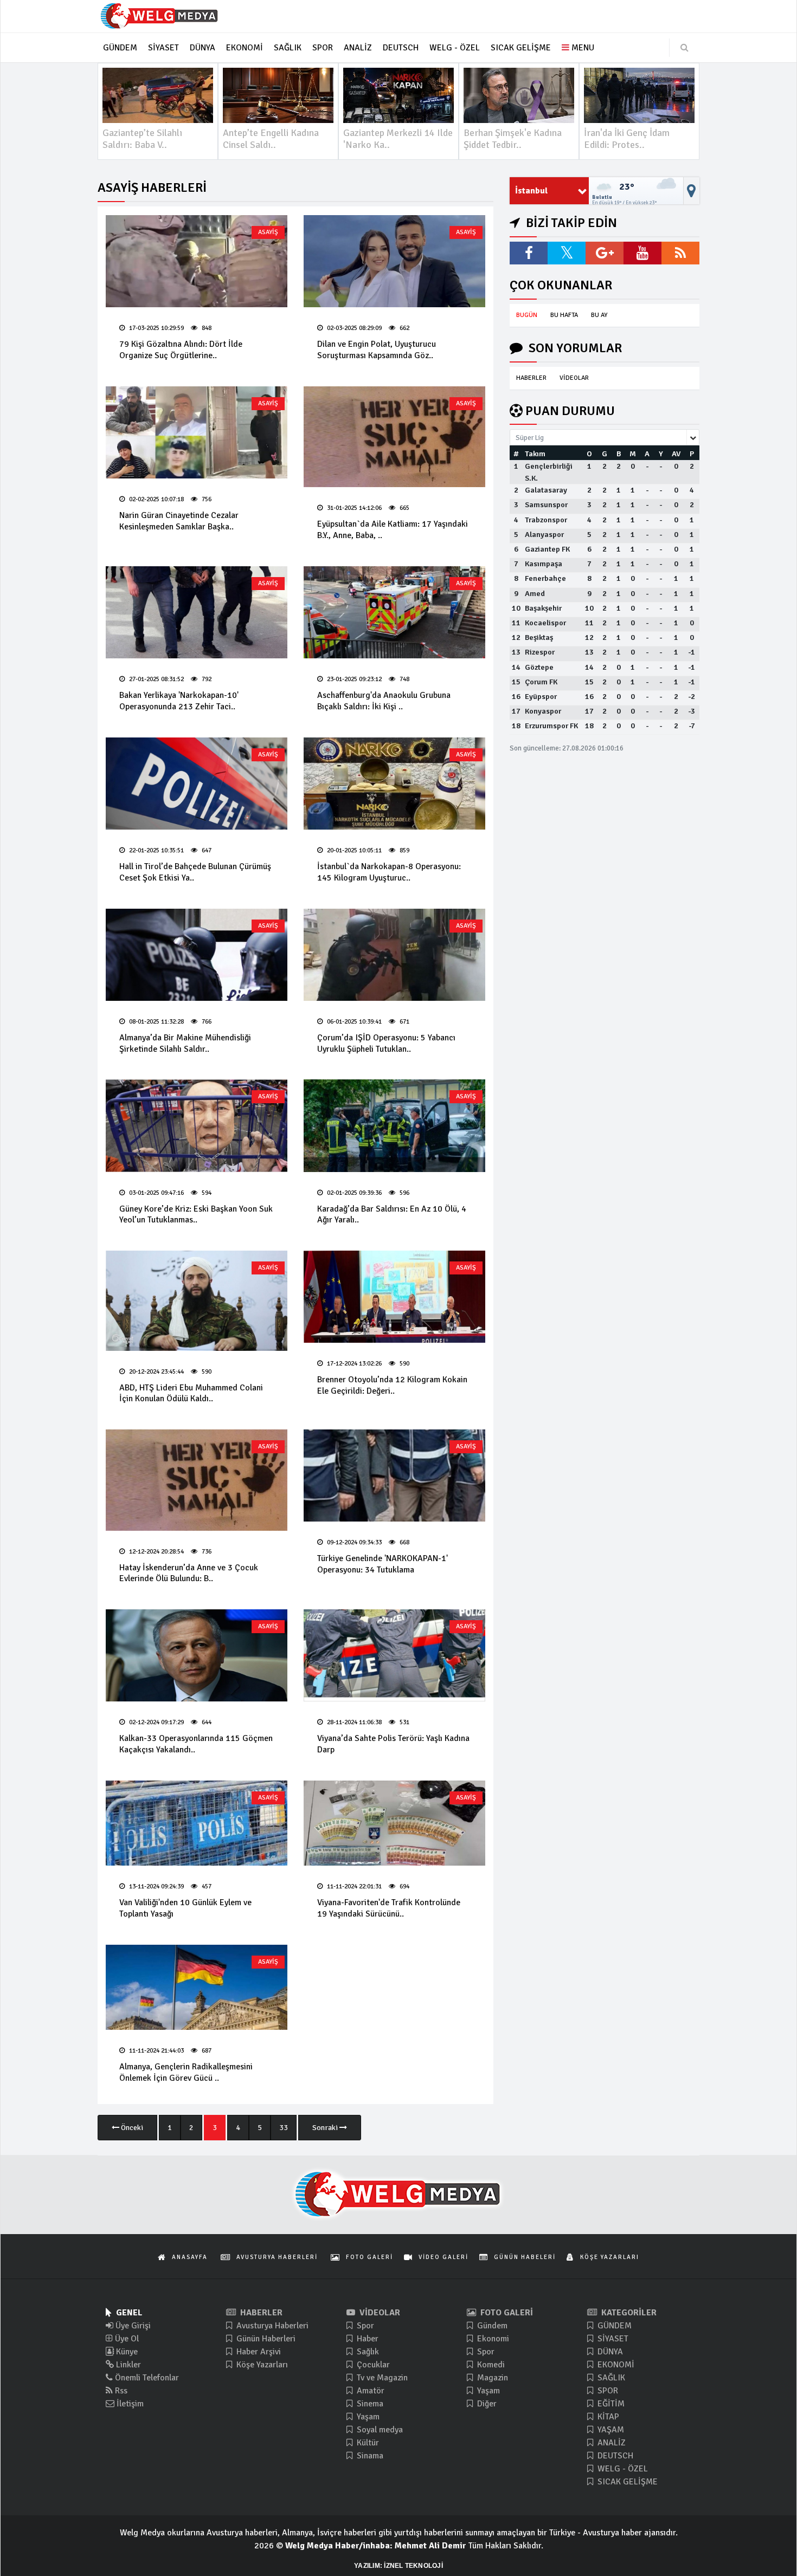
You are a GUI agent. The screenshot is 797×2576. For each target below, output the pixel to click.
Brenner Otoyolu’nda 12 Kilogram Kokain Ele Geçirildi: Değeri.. (392, 1385)
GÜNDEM (613, 2326)
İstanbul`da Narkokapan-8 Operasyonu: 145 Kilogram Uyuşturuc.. (389, 872)
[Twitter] (567, 253)
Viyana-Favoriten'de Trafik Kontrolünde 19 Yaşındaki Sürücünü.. (389, 1908)
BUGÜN (527, 315)
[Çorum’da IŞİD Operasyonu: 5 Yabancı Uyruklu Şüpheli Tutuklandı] (394, 955)
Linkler (127, 2365)
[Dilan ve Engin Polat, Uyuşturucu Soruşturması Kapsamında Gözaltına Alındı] (394, 261)
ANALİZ (610, 2443)
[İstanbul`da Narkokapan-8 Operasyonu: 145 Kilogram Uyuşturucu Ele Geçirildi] (394, 784)
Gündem (491, 2326)
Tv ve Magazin (381, 2378)
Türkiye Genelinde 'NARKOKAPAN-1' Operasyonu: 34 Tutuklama (383, 1564)
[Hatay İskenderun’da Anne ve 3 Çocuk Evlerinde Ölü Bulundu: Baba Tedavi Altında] (197, 1480)
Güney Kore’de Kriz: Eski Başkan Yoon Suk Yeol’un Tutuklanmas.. (196, 1215)
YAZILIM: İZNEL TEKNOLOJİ (398, 2566)
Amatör (369, 2391)
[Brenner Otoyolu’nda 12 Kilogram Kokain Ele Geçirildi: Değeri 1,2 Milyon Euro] (394, 1297)
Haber (367, 2339)
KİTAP (607, 2417)
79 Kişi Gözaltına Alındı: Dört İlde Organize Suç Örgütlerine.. (181, 350)
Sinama (369, 2456)
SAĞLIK (610, 2378)
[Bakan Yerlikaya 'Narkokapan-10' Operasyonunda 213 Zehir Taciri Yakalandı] (197, 612)
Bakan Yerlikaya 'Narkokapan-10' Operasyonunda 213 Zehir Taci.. (179, 701)
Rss (120, 2391)
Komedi (490, 2365)
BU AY (599, 315)
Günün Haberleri (265, 2339)
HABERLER (531, 378)
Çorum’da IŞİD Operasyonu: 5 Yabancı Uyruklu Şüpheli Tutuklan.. (386, 1043)
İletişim (129, 2404)
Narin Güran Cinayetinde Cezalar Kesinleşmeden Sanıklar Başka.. (179, 521)
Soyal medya (379, 2430)
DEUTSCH (614, 2456)
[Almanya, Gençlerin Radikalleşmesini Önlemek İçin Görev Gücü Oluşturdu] (197, 1987)
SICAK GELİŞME (626, 2482)
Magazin (491, 2378)
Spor (364, 2326)
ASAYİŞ (268, 232)
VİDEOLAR (574, 378)
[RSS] (680, 253)
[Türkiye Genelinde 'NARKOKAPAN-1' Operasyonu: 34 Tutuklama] (394, 1475)
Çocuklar (372, 2365)
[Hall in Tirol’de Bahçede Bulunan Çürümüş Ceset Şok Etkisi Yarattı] (197, 784)
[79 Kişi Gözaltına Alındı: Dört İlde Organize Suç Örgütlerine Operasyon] (197, 261)
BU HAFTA (564, 315)
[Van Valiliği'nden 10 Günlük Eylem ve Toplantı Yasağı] (197, 1823)
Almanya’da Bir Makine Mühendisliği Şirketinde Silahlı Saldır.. (185, 1043)
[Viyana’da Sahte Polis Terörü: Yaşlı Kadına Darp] (394, 1655)
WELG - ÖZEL (622, 2469)
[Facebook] (529, 253)
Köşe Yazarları (261, 2365)
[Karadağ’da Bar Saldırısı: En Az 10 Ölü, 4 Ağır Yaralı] (394, 1125)
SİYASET (612, 2339)
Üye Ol (126, 2339)
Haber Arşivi (258, 2352)
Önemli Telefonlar (146, 2378)
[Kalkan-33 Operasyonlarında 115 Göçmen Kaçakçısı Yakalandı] (197, 1655)
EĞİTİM (610, 2404)
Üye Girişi (132, 2326)
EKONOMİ (615, 2365)
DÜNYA (609, 2352)
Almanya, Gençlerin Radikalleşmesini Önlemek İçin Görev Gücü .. (186, 2072)
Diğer (486, 2404)
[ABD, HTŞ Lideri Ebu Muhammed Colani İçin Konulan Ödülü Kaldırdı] (197, 1300)
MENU (582, 48)
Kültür (367, 2443)
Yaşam (367, 2417)
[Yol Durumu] (692, 191)
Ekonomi (492, 2339)
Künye (126, 2352)
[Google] (605, 253)
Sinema (369, 2404)
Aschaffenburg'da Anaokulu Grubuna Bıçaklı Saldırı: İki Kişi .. (384, 701)
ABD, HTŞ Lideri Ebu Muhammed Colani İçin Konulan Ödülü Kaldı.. (191, 1393)
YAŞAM (610, 2430)
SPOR (607, 2391)
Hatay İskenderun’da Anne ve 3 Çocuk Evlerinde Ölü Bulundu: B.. (189, 1573)
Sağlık (367, 2352)
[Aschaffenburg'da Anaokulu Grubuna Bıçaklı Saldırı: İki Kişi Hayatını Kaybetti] (394, 612)
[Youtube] (642, 253)
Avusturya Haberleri (271, 2326)
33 (284, 2128)
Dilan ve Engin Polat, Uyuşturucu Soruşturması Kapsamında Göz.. (377, 350)
